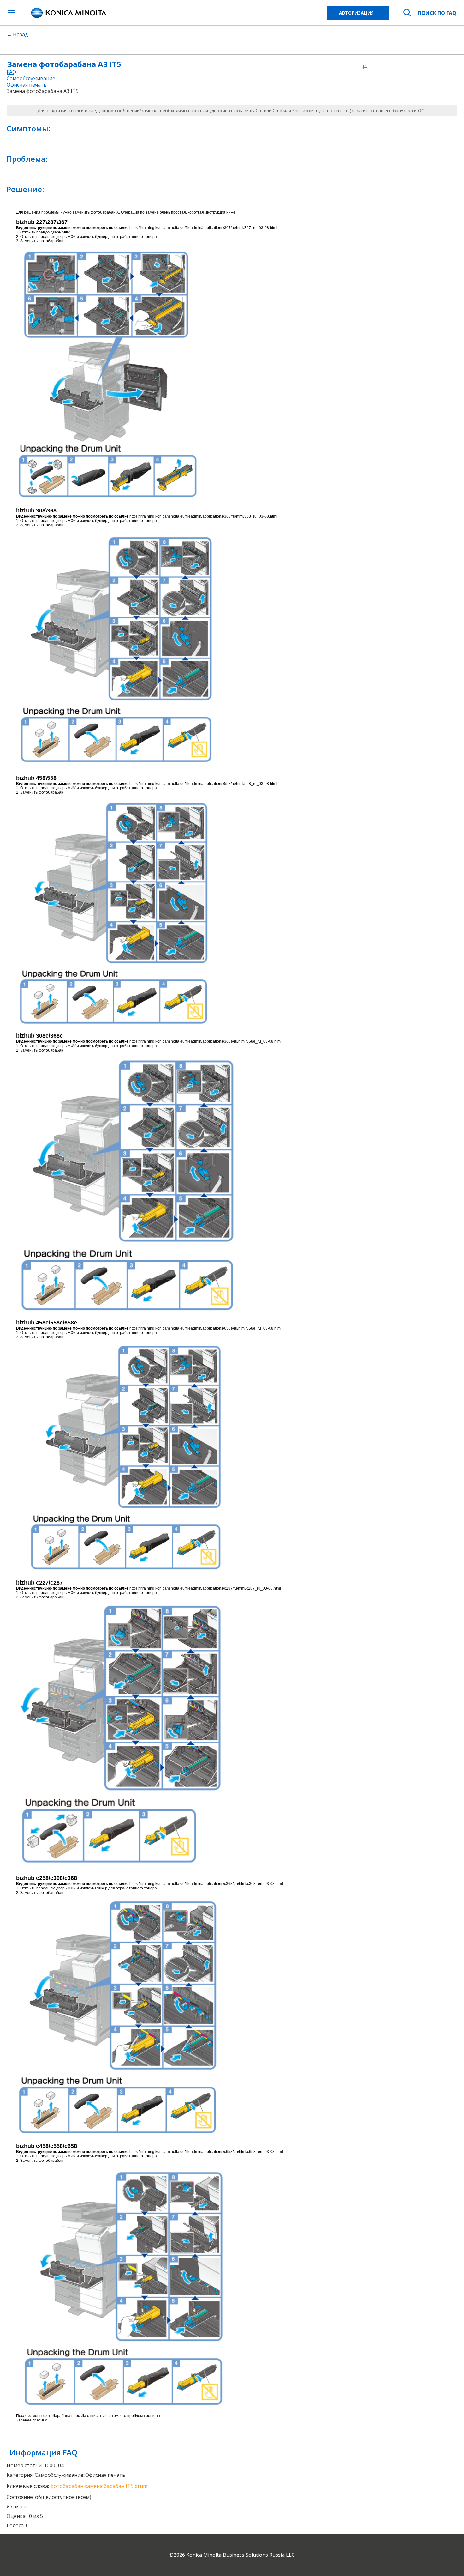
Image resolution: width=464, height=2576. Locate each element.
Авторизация (356, 13)
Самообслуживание (31, 78)
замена (94, 2486)
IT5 (130, 2486)
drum (141, 2486)
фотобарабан (67, 2486)
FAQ (11, 72)
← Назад (17, 34)
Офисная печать (27, 85)
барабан (114, 2486)
